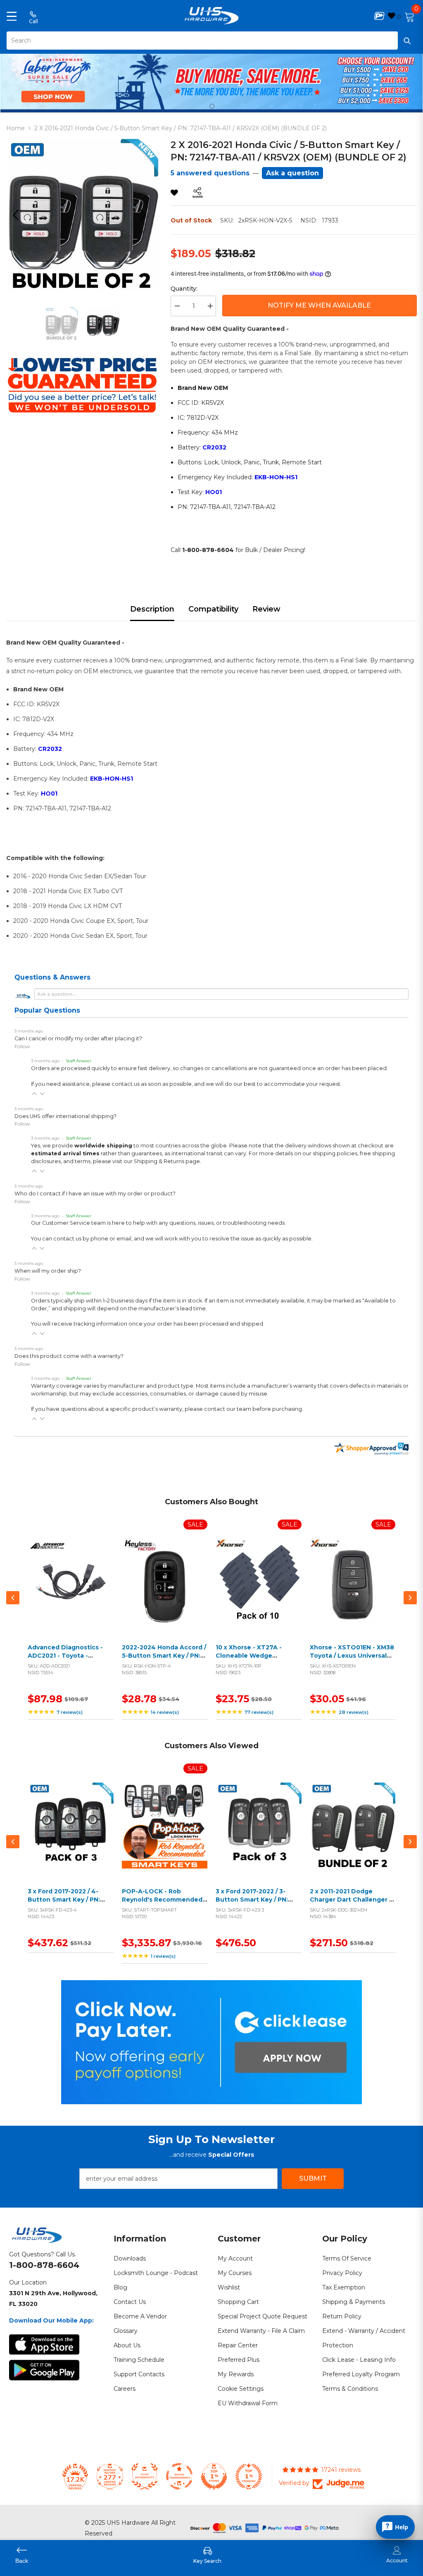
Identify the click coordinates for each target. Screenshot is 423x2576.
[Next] (146, 215)
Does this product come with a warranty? (69, 1356)
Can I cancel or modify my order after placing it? (78, 1038)
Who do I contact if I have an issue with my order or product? (95, 1194)
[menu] (12, 16)
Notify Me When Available (319, 305)
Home (15, 128)
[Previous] (19, 215)
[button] (34, 1094)
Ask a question (292, 173)
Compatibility (213, 609)
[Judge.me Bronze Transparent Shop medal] (179, 2476)
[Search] (211, 41)
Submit (313, 2178)
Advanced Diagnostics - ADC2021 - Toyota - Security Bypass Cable (65, 1655)
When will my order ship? (48, 1271)
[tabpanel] (211, 81)
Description (152, 609)
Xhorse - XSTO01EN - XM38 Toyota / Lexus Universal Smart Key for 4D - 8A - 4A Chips (352, 1660)
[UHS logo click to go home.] (212, 16)
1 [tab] (212, 106)
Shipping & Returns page (167, 1161)
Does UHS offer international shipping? (65, 1116)
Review (266, 609)
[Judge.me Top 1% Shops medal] (214, 2476)
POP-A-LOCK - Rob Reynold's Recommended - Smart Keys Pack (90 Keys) (164, 1899)
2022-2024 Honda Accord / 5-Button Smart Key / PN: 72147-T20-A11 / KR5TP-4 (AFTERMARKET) (164, 1660)
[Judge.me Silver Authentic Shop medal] (145, 2476)
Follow (22, 1046)
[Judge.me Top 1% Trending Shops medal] (249, 2476)
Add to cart (69, 1591)
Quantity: (184, 289)
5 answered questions (210, 173)
